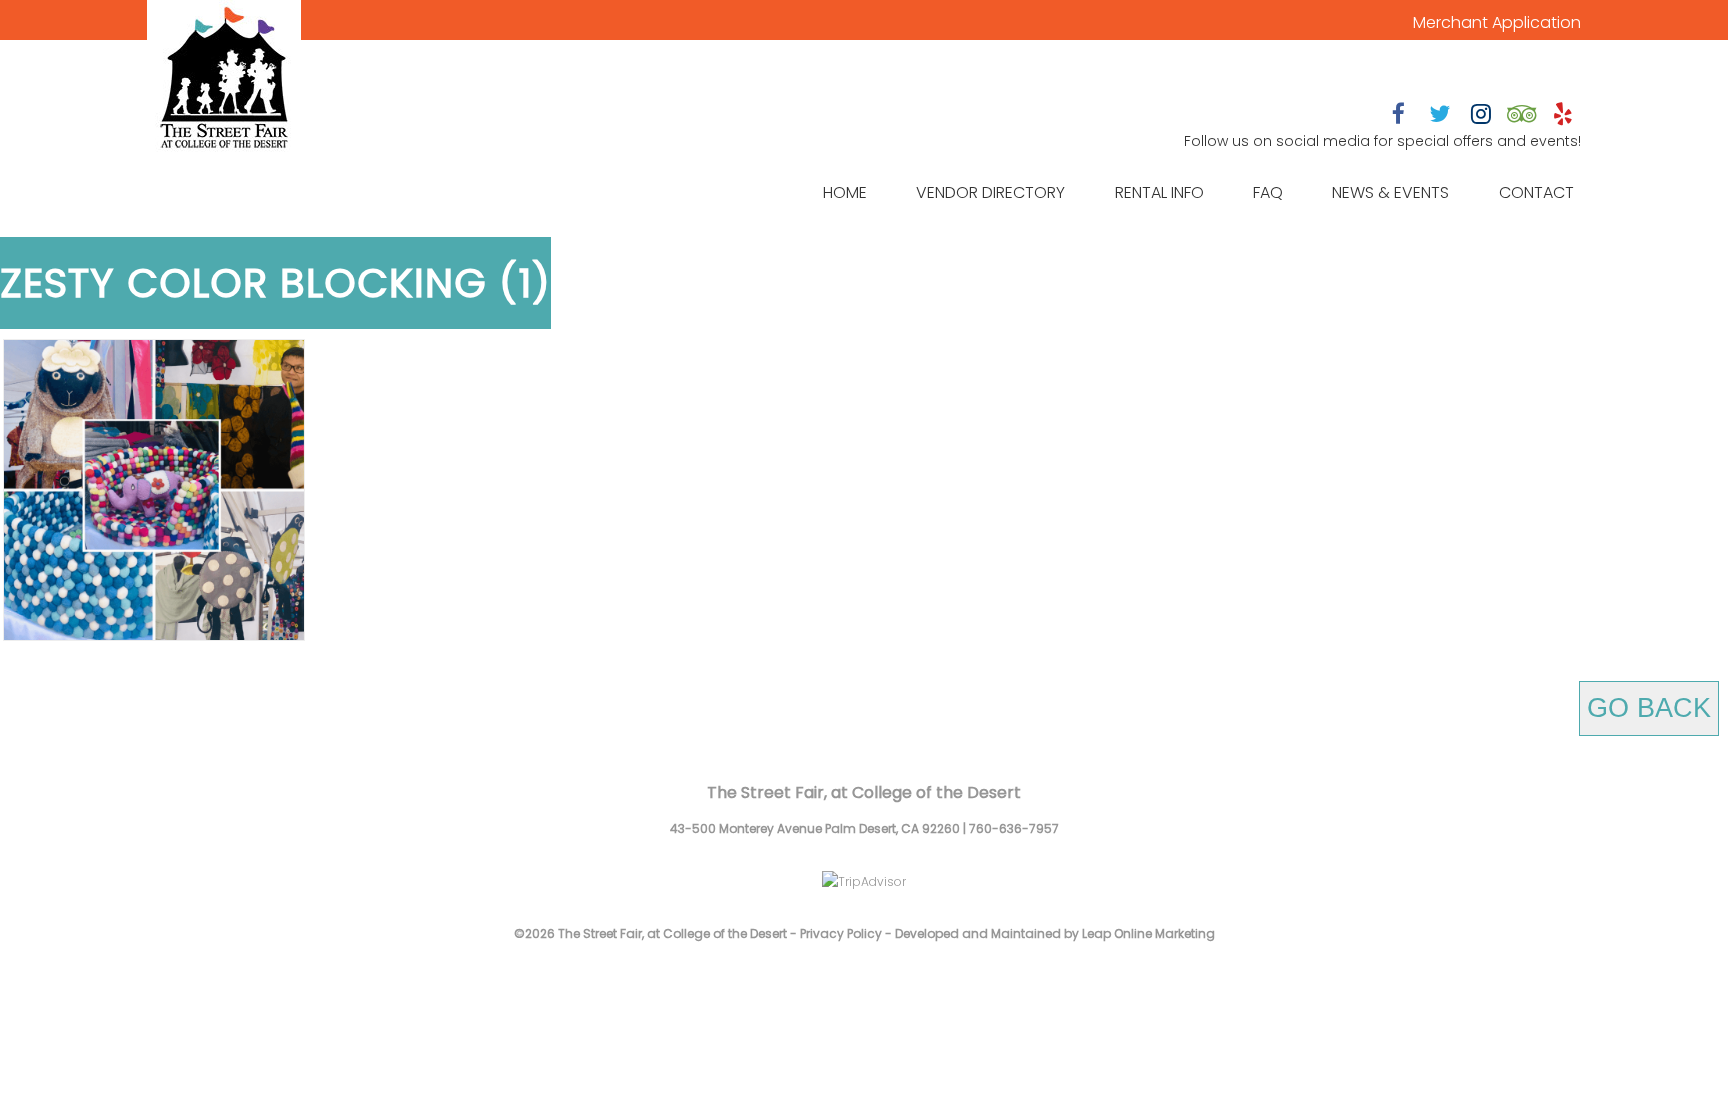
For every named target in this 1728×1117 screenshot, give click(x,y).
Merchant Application (1497, 22)
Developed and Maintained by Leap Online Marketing (1055, 933)
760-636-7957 (1014, 828)
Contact (1536, 192)
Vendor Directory (990, 192)
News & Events (1390, 192)
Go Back (1649, 708)
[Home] (224, 80)
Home (845, 192)
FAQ (1268, 192)
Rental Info (1159, 192)
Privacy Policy (841, 933)
